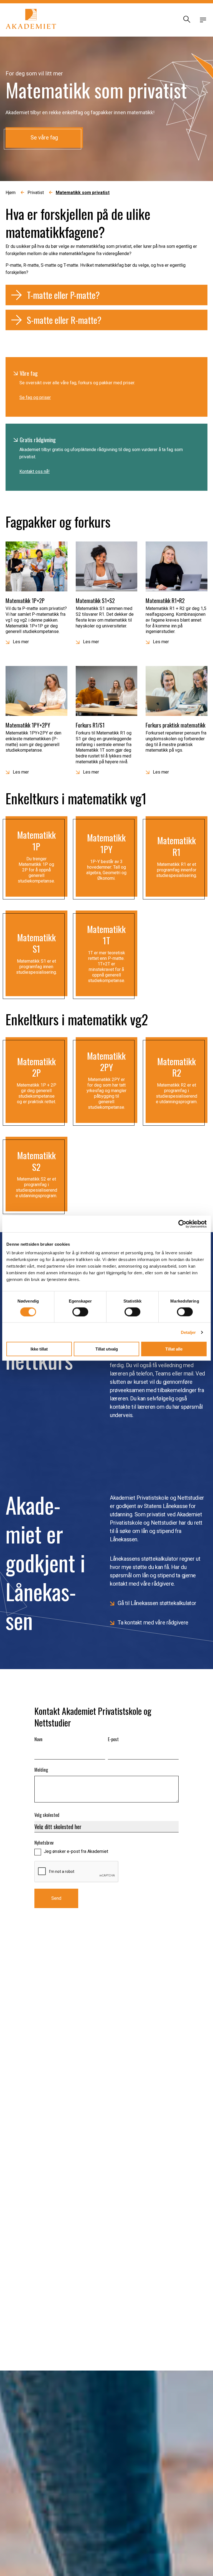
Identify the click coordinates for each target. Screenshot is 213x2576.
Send (56, 1898)
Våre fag (29, 373)
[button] (106, 295)
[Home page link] (31, 20)
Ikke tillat (39, 1349)
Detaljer (188, 1332)
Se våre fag (44, 138)
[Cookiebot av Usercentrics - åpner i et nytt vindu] (182, 1224)
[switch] (80, 1312)
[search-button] (186, 20)
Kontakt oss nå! (35, 471)
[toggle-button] (203, 20)
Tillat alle (174, 1349)
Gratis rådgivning (38, 440)
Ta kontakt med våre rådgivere (153, 1623)
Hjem (11, 193)
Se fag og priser (35, 397)
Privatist (36, 193)
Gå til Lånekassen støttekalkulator (157, 1603)
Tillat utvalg (107, 1349)
